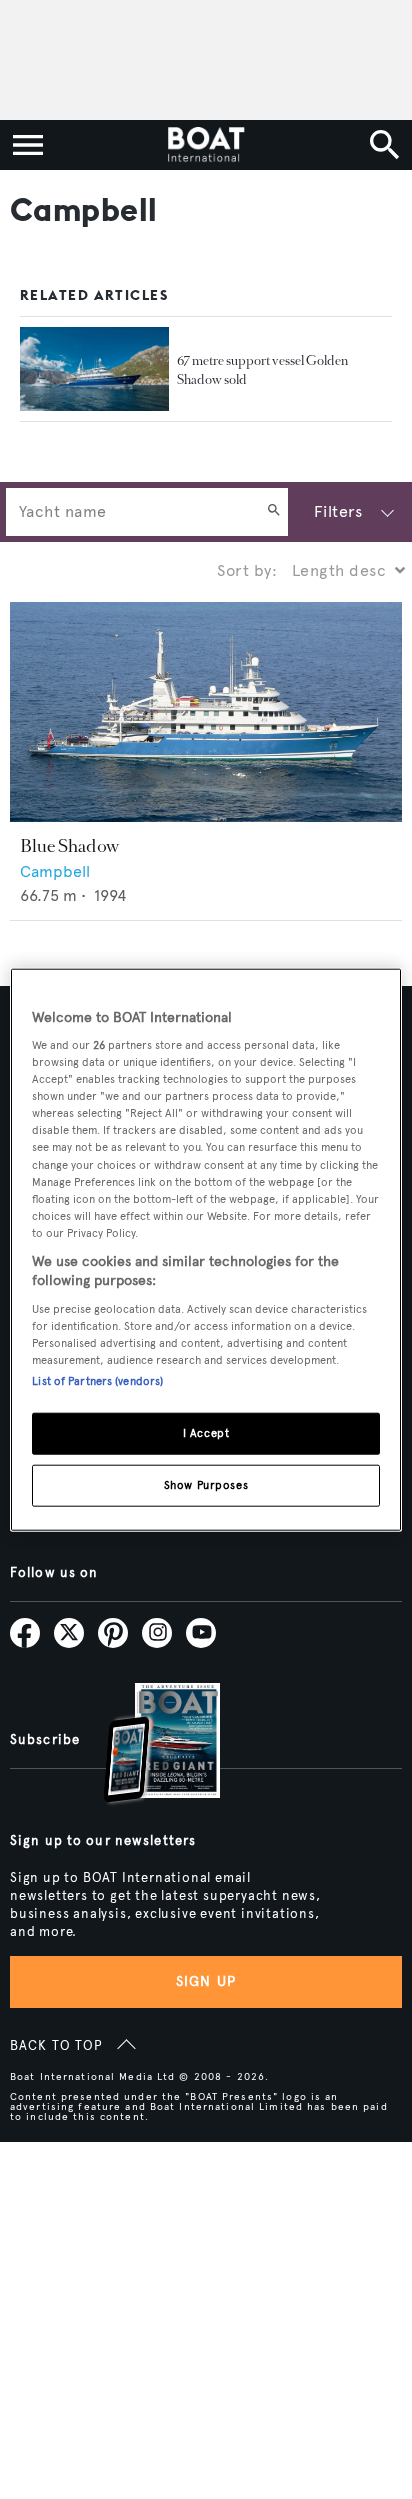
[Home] (205, 145)
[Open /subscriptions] (145, 1745)
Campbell (55, 871)
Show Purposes (206, 1485)
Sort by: (247, 570)
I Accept (206, 1433)
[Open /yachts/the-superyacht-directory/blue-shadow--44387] (206, 712)
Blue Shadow (69, 846)
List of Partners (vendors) (97, 1381)
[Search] (274, 512)
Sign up (206, 1981)
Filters (338, 511)
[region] (205, 1249)
